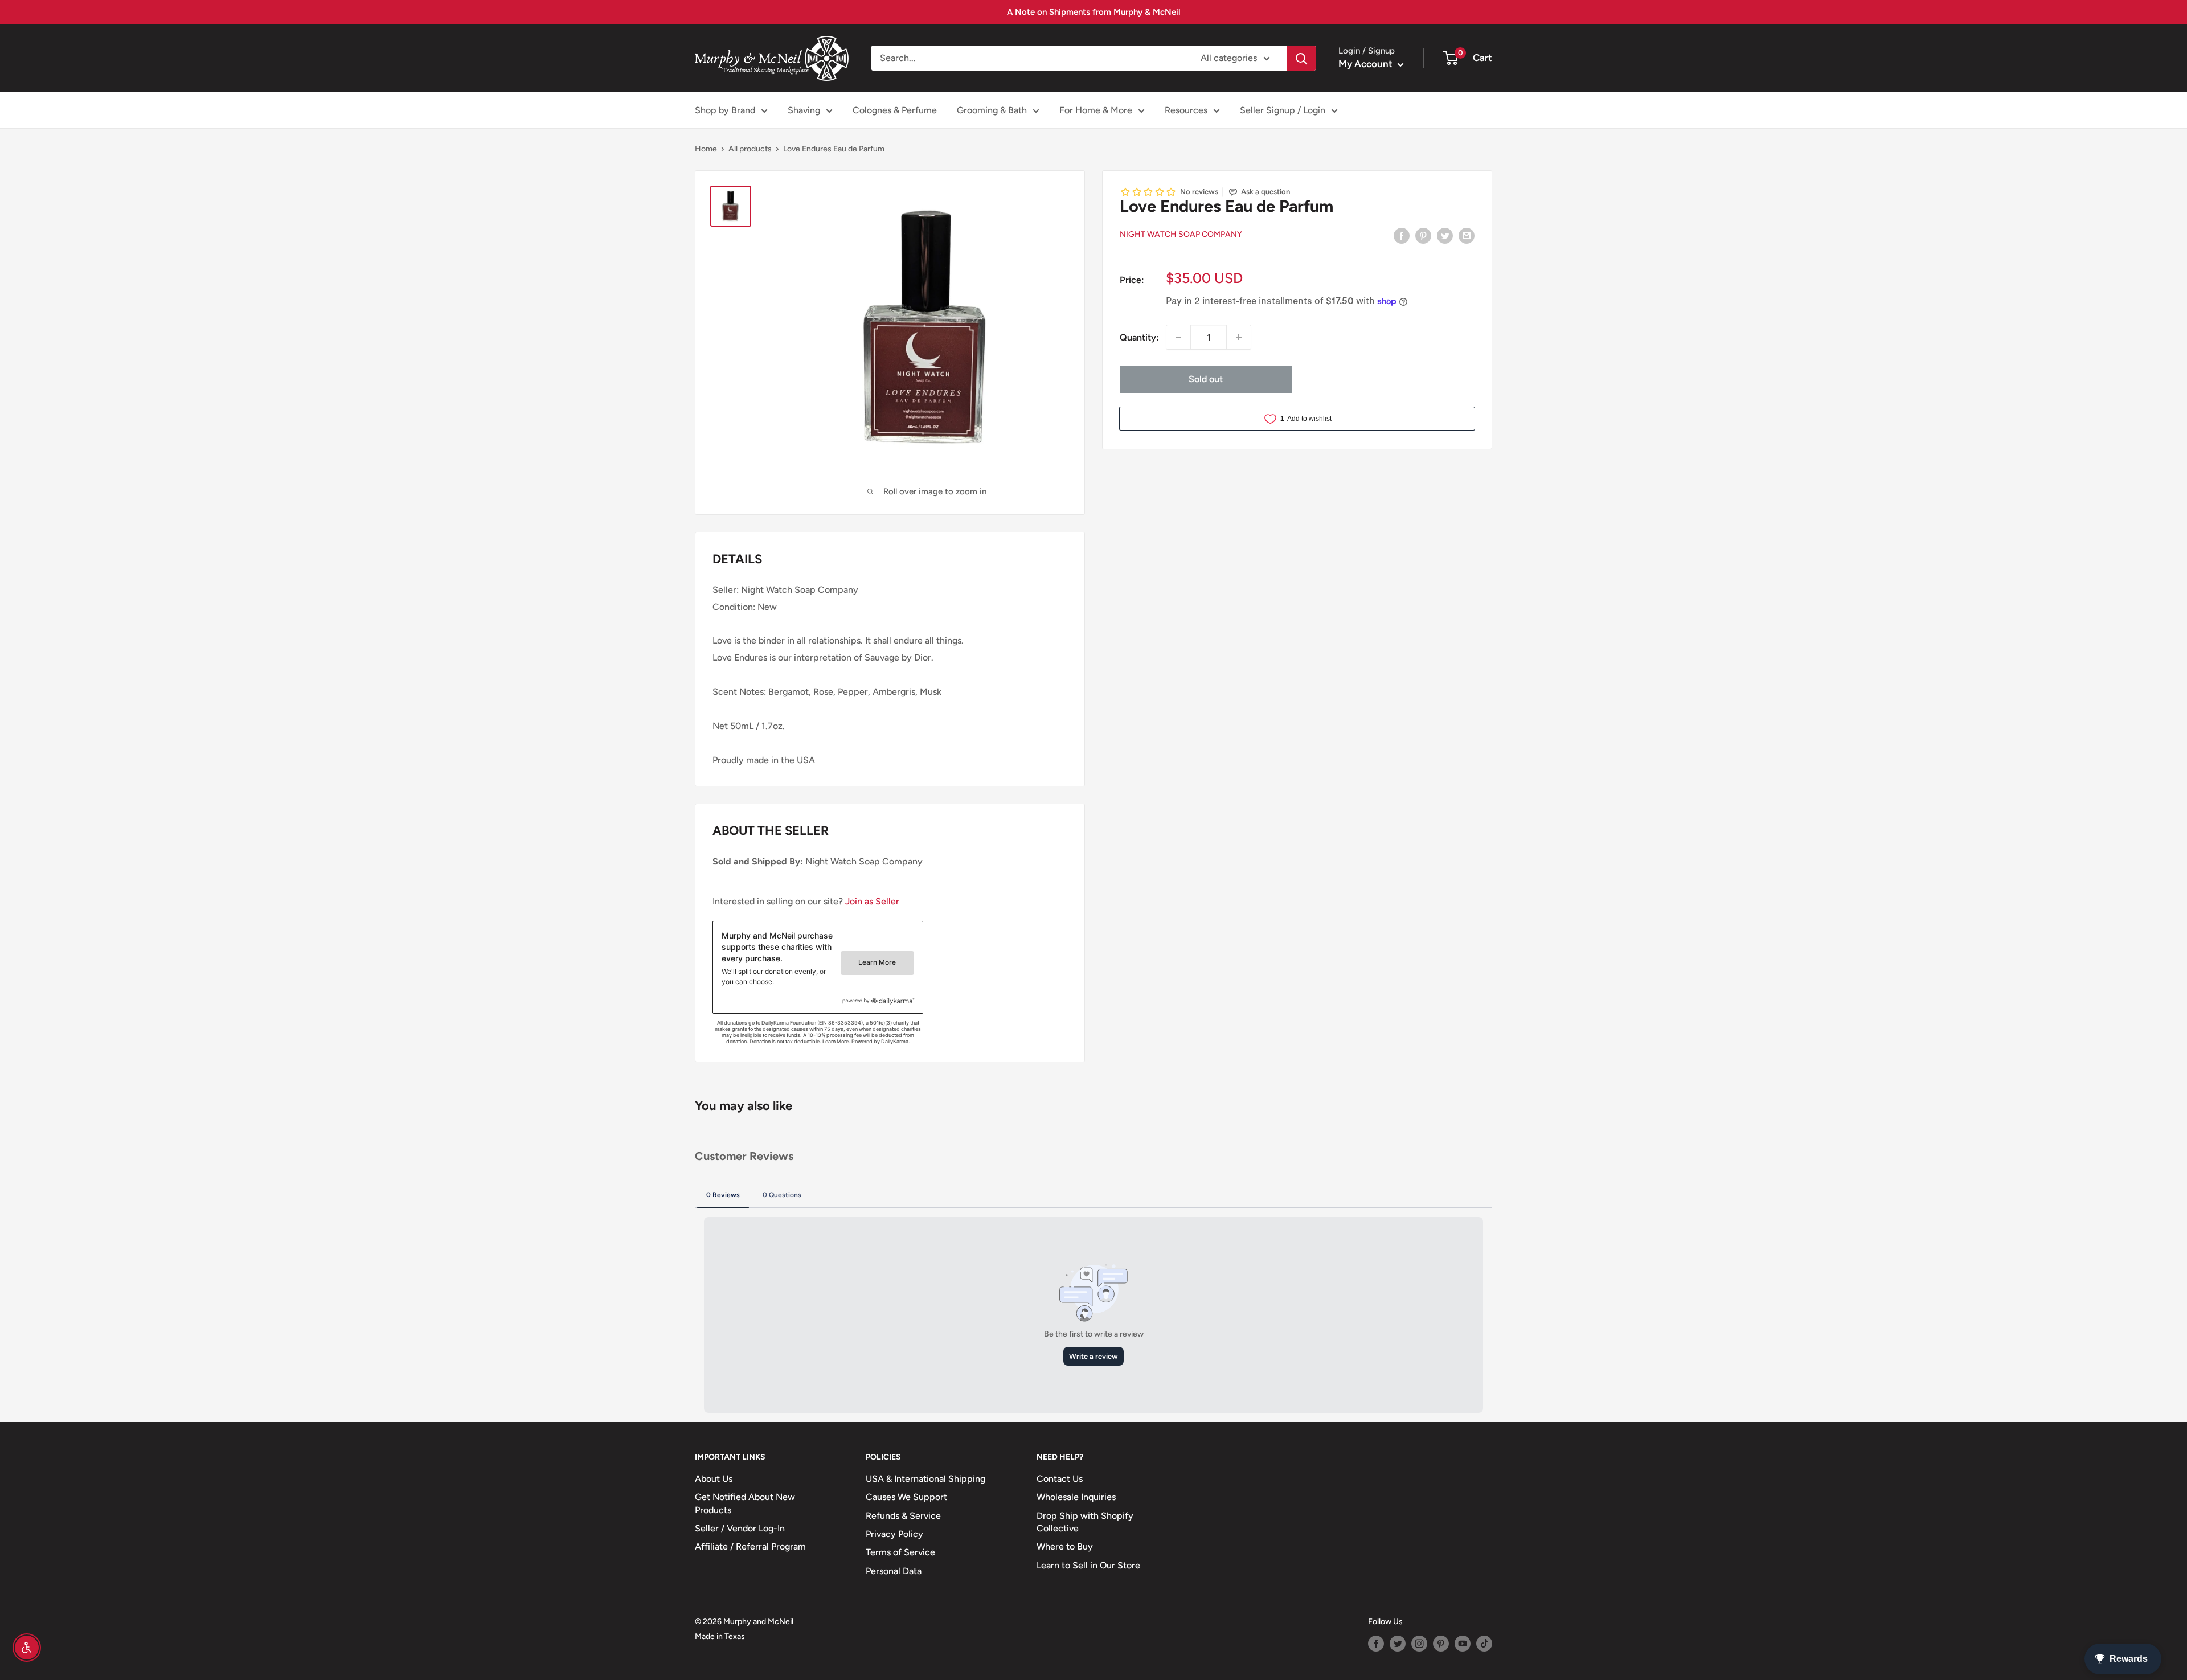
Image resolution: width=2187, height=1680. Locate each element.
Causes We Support (906, 1497)
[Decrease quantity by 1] (1178, 337)
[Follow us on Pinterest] (1441, 1644)
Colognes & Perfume (895, 110)
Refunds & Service (903, 1516)
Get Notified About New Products (745, 1503)
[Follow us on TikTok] (1484, 1644)
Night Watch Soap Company (1181, 234)
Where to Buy (1065, 1546)
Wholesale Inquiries (1076, 1497)
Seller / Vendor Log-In (740, 1528)
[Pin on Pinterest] (1423, 235)
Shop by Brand (725, 110)
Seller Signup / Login (1283, 110)
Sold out (1206, 379)
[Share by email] (1467, 235)
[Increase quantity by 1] (1239, 337)
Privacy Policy (894, 1534)
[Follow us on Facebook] (1376, 1644)
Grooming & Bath (992, 110)
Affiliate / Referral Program (750, 1546)
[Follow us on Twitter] (1398, 1644)
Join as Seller (872, 901)
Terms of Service (900, 1552)
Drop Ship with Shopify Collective (1085, 1522)
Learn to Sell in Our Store (1088, 1565)
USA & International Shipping (925, 1479)
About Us (714, 1479)
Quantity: (1139, 337)
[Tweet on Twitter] (1445, 235)
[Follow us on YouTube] (1463, 1644)
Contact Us (1060, 1479)
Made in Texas (720, 1636)
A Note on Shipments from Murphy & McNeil (1094, 12)
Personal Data (894, 1571)
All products (750, 149)
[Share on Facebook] (1402, 235)
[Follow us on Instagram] (1419, 1644)
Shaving (804, 110)
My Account (1367, 64)
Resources (1186, 110)
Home (706, 149)
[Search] (1301, 58)
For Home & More (1096, 110)
